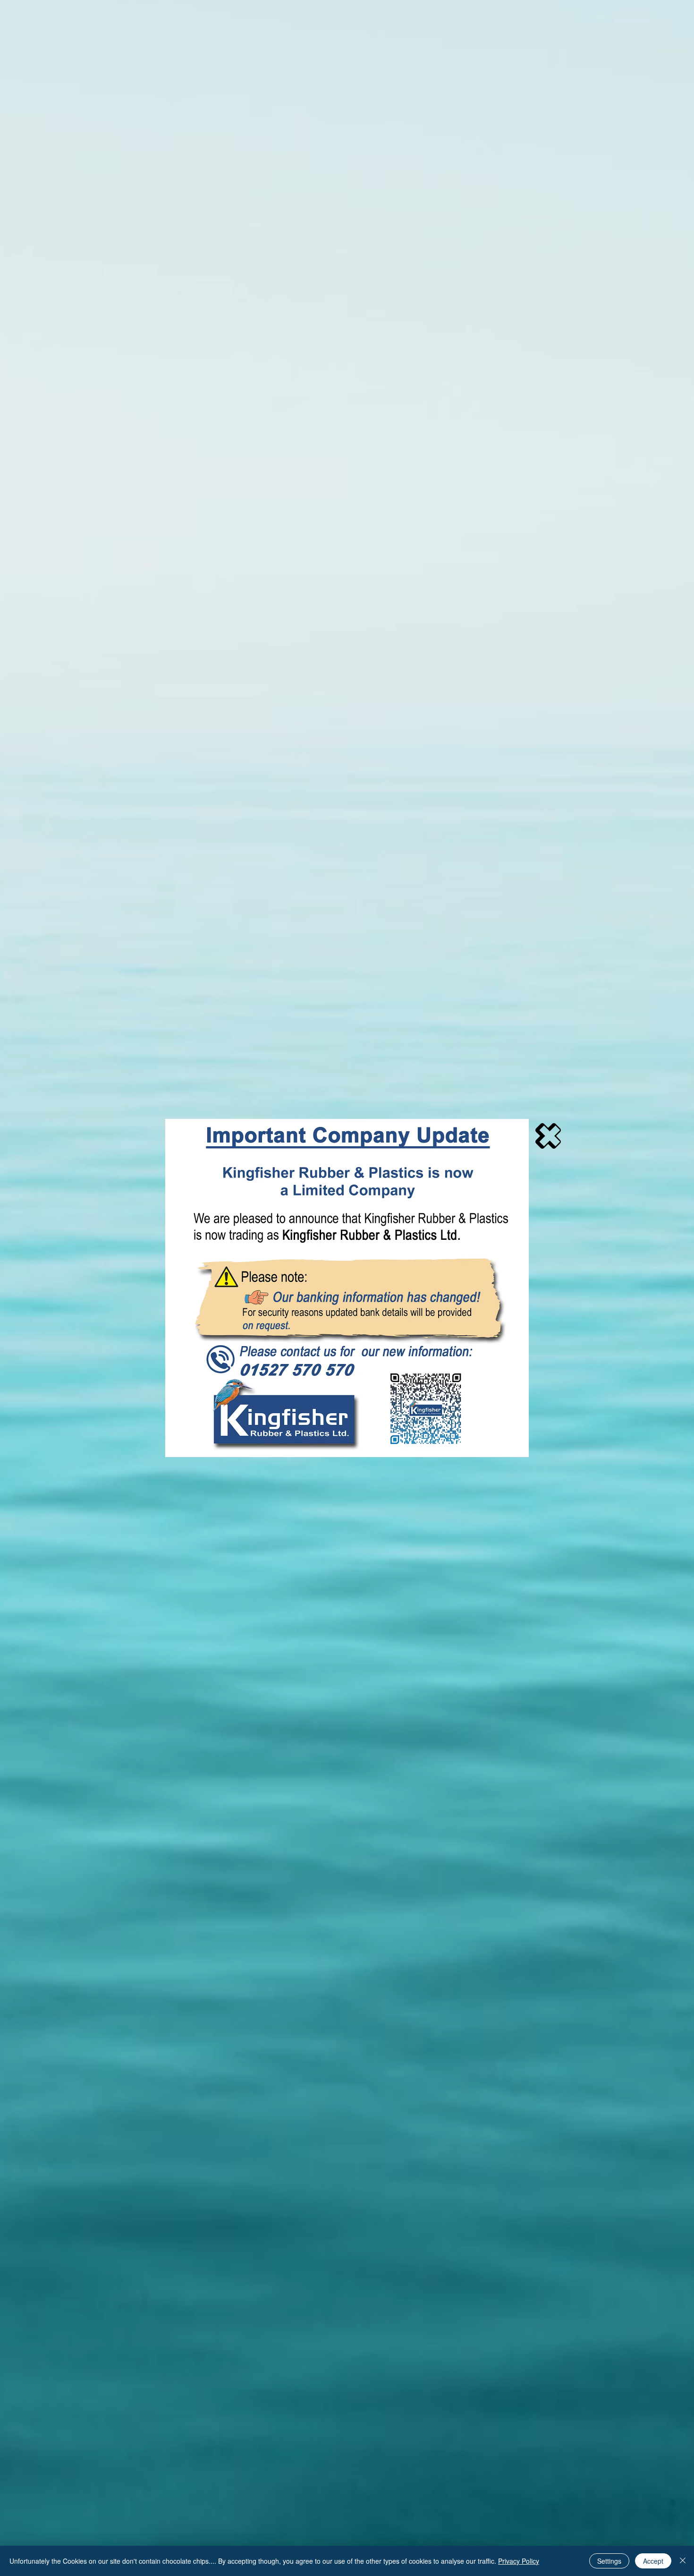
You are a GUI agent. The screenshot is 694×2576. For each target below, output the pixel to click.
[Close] (683, 2561)
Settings (609, 2561)
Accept (653, 2561)
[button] (548, 1136)
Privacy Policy (519, 2561)
